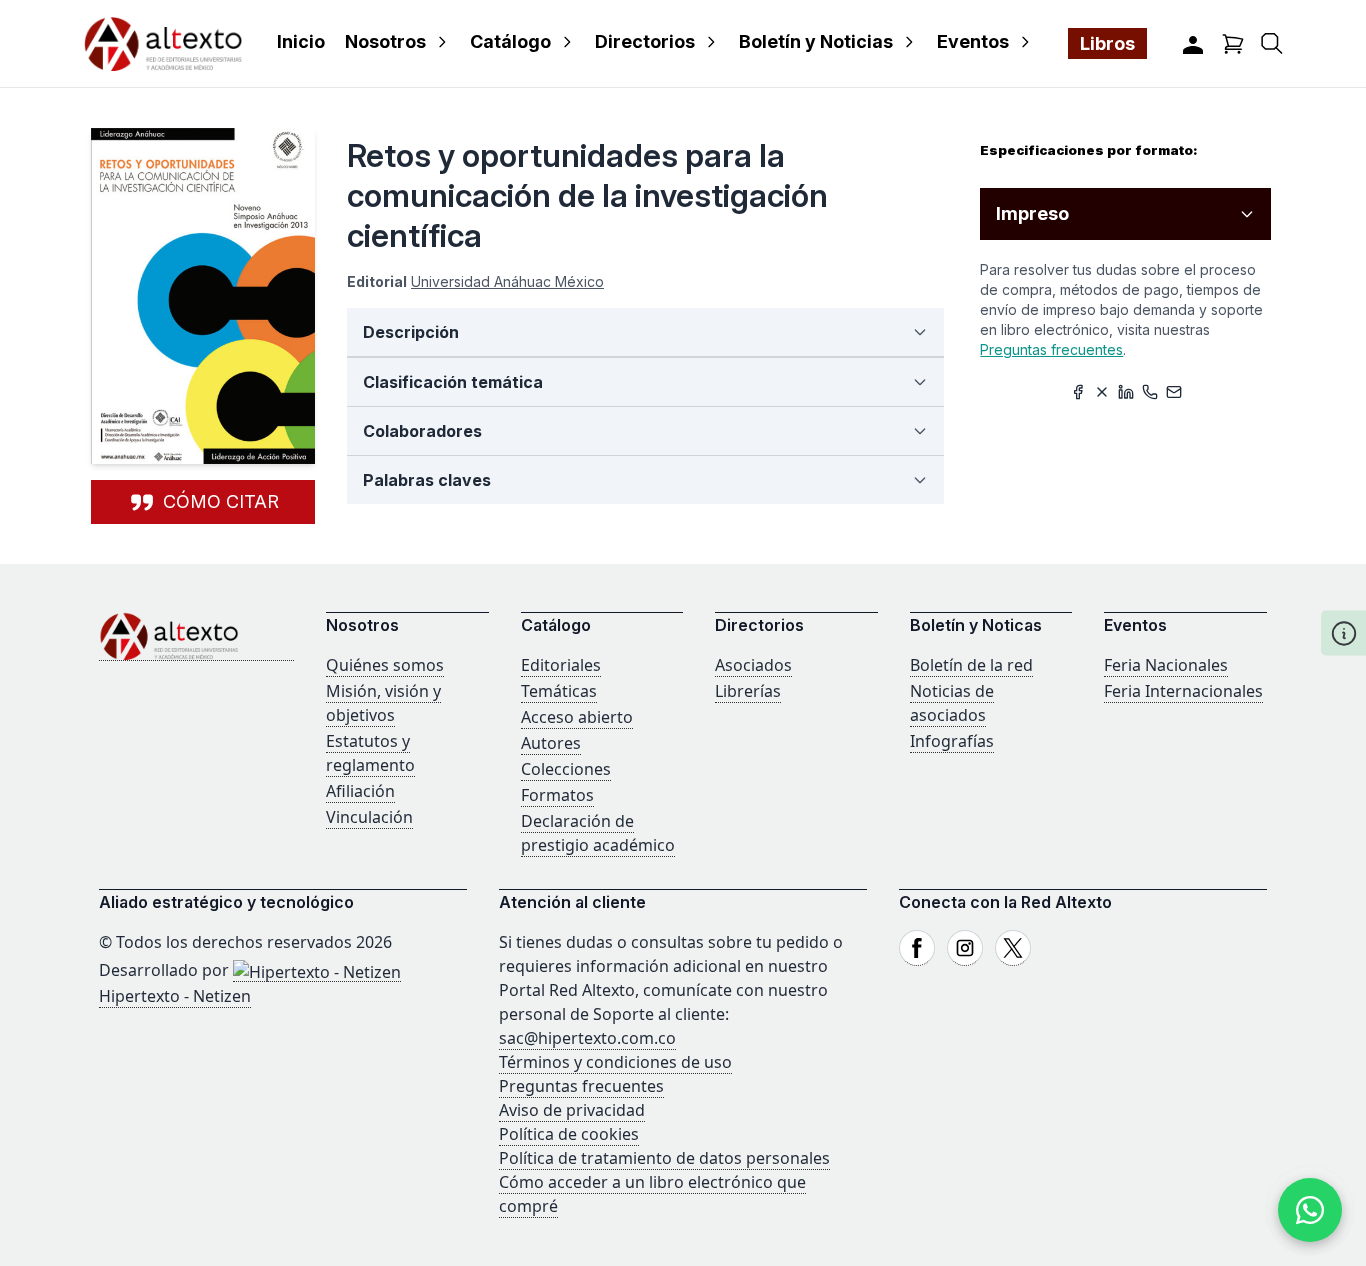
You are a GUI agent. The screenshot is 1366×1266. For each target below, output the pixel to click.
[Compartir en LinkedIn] (1126, 392)
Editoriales (561, 665)
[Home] (196, 636)
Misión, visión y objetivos (383, 703)
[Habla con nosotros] (1310, 1210)
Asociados (753, 665)
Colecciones (566, 769)
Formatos (557, 795)
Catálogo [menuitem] (510, 41)
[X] (1013, 948)
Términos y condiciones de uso (615, 1062)
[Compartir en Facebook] (1078, 392)
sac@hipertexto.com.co (587, 1038)
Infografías (952, 741)
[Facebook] (917, 948)
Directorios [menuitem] (645, 41)
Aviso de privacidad (572, 1110)
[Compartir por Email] (1174, 392)
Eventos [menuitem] (973, 41)
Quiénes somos (385, 665)
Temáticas (559, 691)
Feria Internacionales (1183, 691)
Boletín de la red (971, 665)
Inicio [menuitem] (301, 41)
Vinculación (369, 817)
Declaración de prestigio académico (598, 833)
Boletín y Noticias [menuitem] (816, 41)
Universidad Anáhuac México (507, 281)
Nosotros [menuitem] (385, 41)
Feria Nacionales (1166, 665)
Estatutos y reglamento (370, 753)
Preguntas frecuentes (1051, 349)
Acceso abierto (577, 717)
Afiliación (360, 791)
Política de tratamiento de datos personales (664, 1158)
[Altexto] (163, 43)
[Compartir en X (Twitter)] (1102, 392)
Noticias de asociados (952, 703)
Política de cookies (569, 1134)
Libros (1107, 43)
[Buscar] (1272, 43)
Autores (551, 743)
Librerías (748, 691)
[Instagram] (965, 948)
